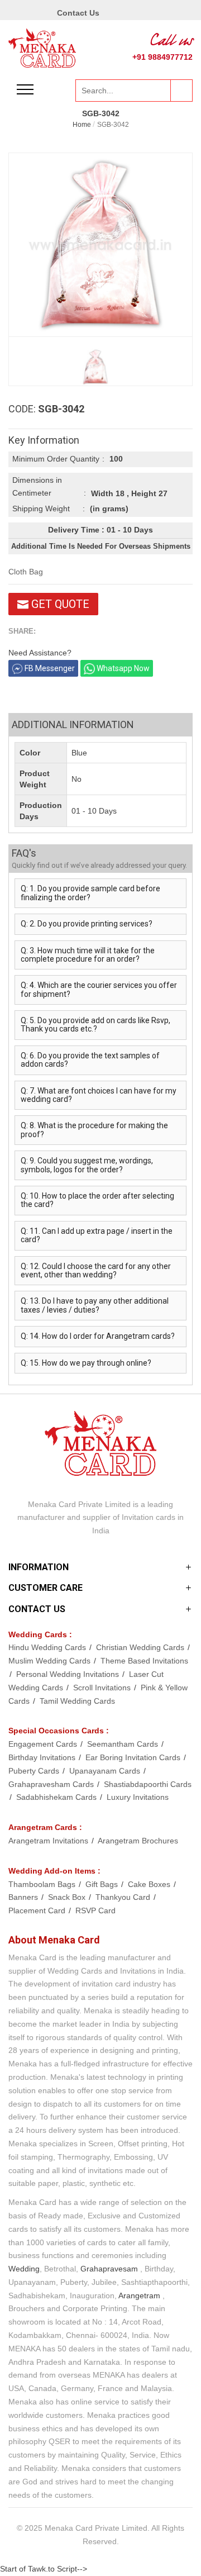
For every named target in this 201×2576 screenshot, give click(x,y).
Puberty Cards (35, 1771)
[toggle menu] (25, 89)
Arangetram (139, 2295)
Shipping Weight (41, 508)
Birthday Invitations (43, 1757)
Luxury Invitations (138, 1797)
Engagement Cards (44, 1744)
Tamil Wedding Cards (77, 1701)
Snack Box (68, 1897)
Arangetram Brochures (138, 1841)
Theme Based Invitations (144, 1661)
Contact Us (78, 13)
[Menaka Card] (42, 47)
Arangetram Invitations (49, 1841)
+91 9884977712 (162, 57)
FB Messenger (49, 668)
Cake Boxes (150, 1884)
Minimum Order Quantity (56, 459)
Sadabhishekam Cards (58, 1797)
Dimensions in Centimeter (37, 487)
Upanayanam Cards (106, 1771)
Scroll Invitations (103, 1688)
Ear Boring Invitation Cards (134, 1757)
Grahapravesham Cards (52, 1784)
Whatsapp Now (122, 668)
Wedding (24, 2269)
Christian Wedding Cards (141, 1647)
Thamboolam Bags (43, 1884)
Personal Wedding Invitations (69, 1674)
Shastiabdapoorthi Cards (148, 1784)
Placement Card (38, 1910)
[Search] (181, 91)
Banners (24, 1897)
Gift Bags (103, 1884)
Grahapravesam (109, 2269)
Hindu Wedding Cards (48, 1647)
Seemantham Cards (124, 1744)
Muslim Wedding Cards (51, 1661)
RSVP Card (95, 1910)
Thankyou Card (124, 1897)
